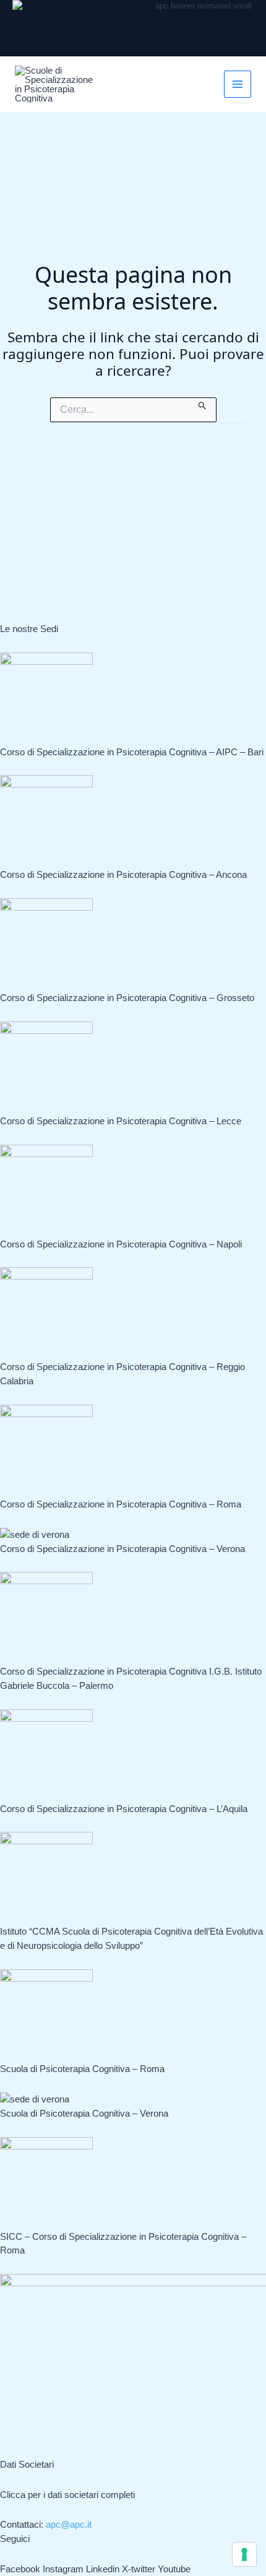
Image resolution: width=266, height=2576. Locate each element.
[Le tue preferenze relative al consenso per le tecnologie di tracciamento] (244, 2554)
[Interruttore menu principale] (238, 85)
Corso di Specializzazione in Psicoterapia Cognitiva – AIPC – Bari (132, 752)
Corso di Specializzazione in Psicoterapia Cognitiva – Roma (121, 1504)
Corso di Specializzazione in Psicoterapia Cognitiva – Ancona (123, 874)
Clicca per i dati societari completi (67, 2495)
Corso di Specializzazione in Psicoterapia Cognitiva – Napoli (121, 1244)
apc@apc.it (69, 2524)
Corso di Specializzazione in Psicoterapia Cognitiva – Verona (122, 1549)
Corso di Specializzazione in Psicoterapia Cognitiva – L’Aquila (124, 1809)
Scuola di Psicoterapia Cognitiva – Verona (84, 2113)
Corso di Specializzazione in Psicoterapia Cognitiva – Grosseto (127, 998)
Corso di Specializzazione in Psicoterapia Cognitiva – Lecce (121, 1121)
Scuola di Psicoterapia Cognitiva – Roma (82, 2069)
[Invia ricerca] (203, 404)
